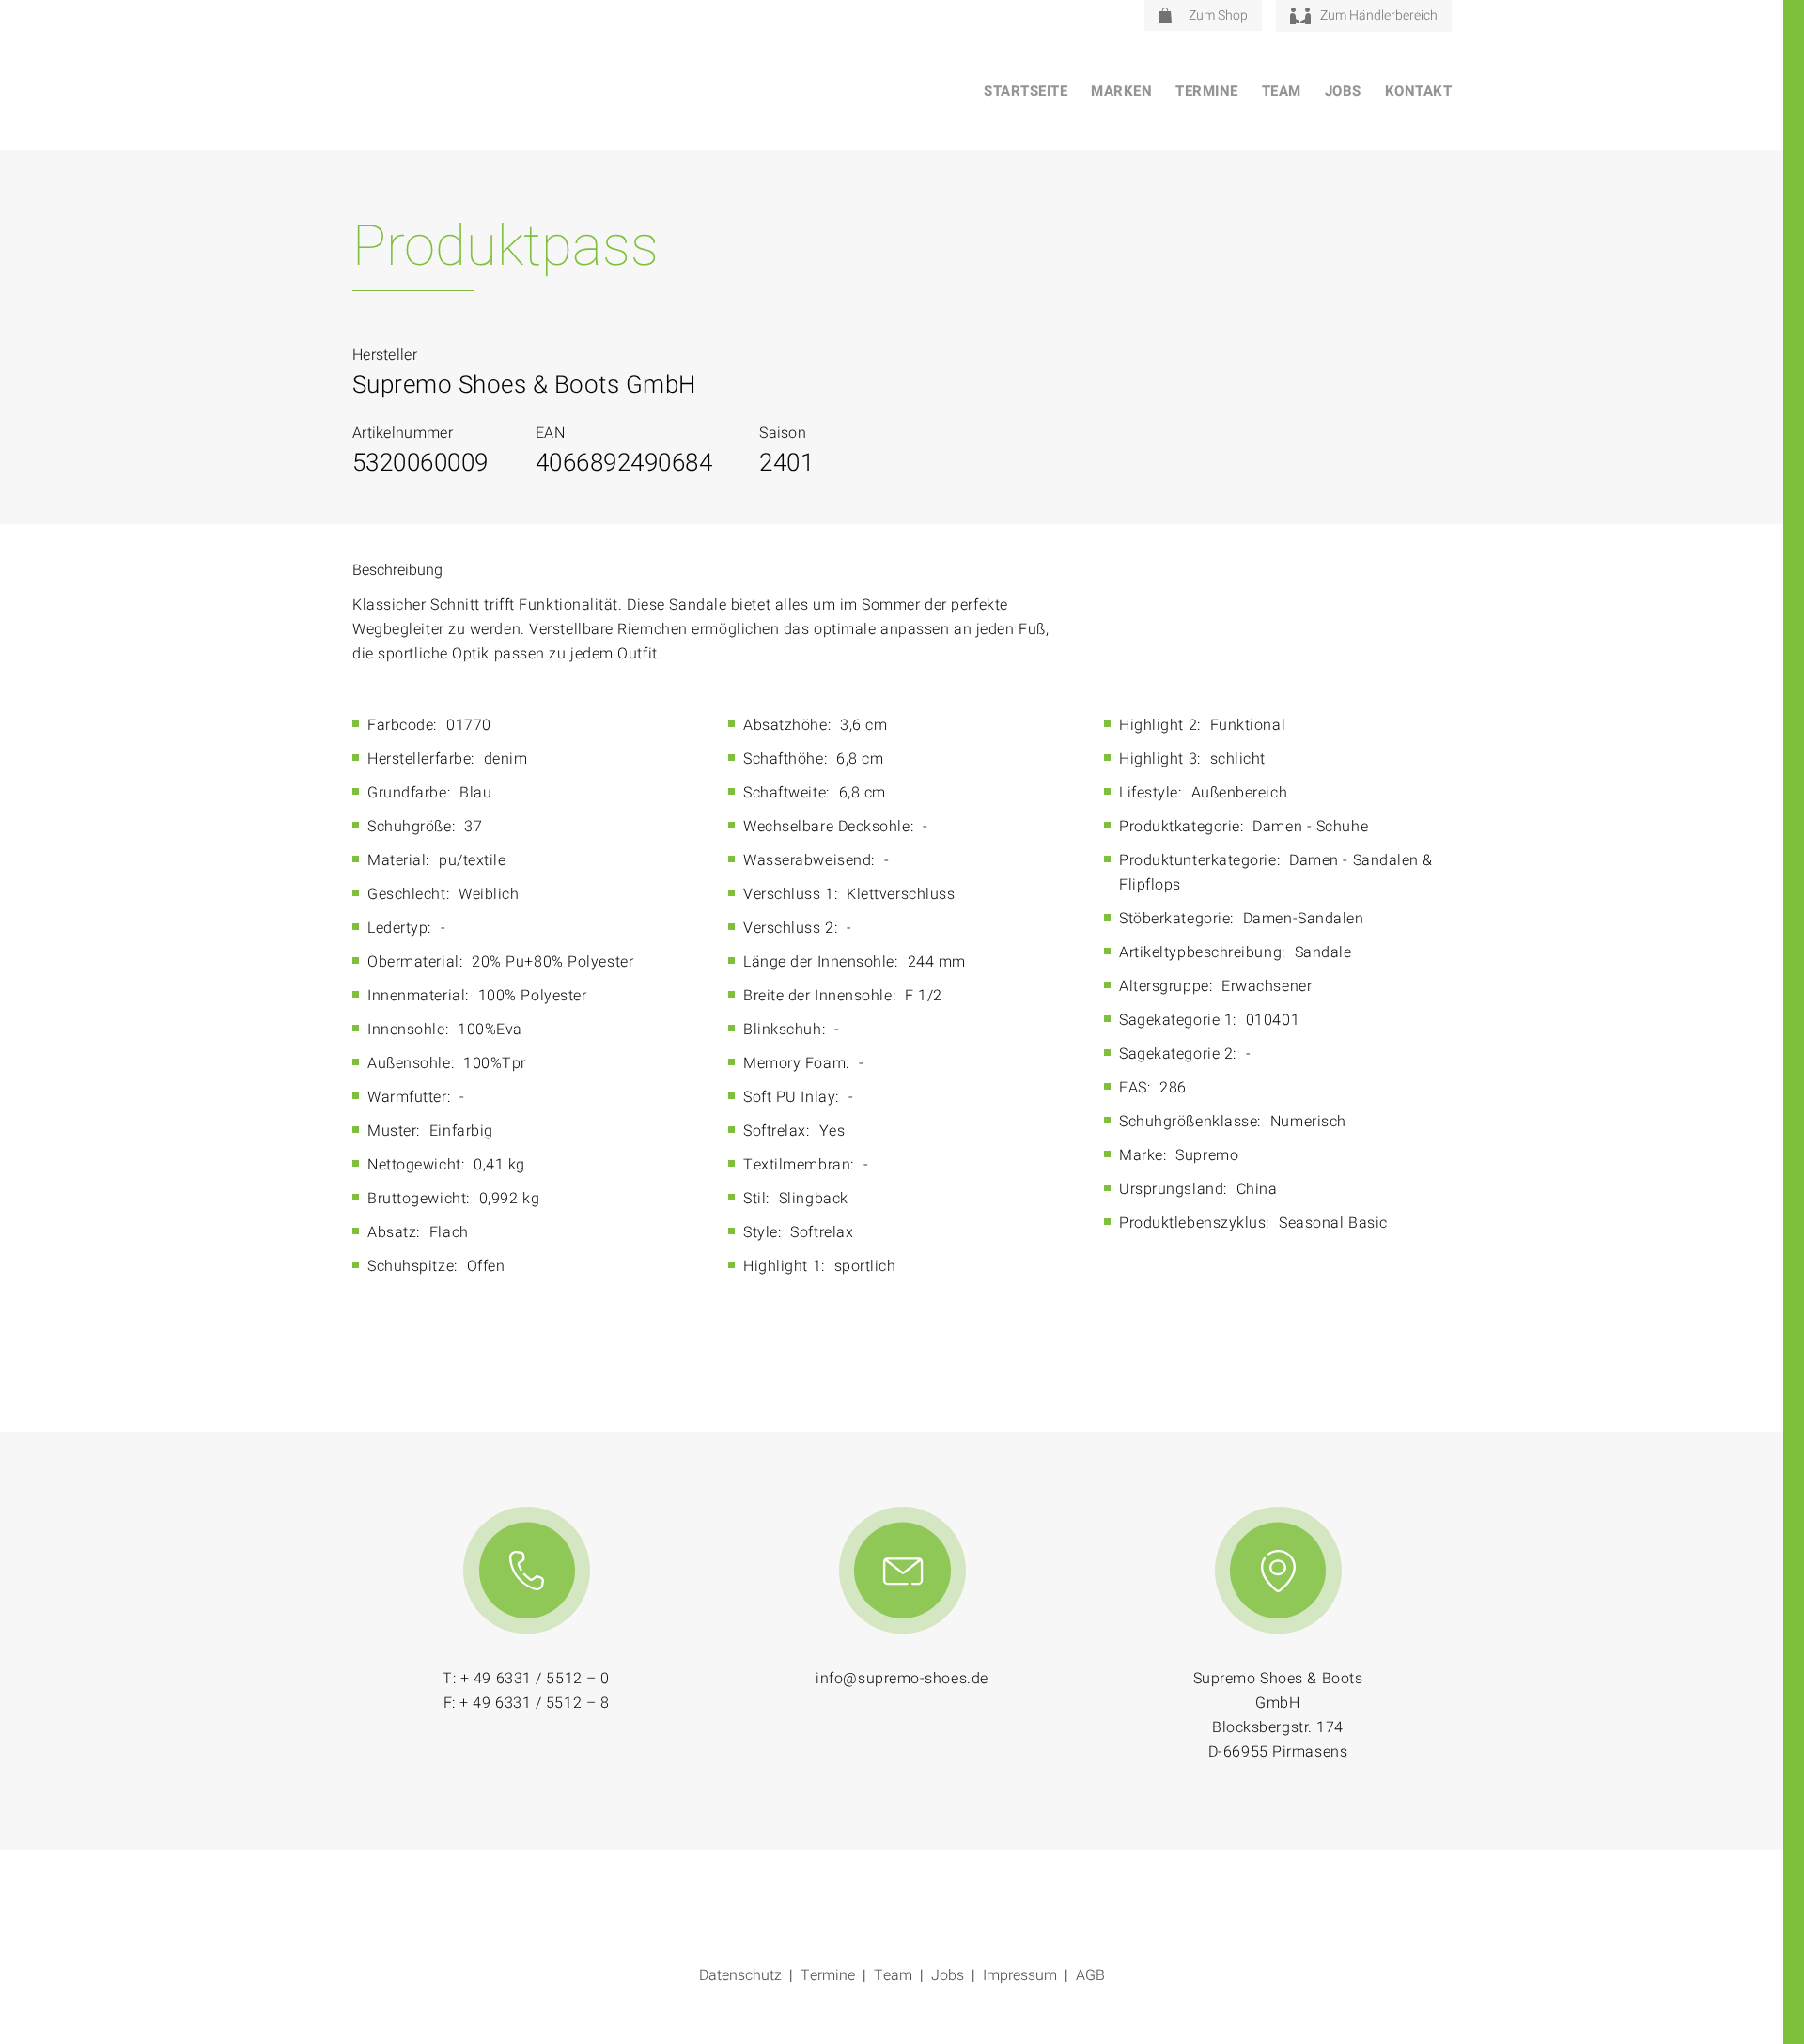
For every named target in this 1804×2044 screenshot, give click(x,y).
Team (1282, 91)
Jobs (1343, 91)
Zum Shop (1218, 15)
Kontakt (1419, 91)
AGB (1090, 1975)
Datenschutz (740, 1975)
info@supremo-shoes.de (902, 1679)
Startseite (1026, 91)
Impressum (1020, 1975)
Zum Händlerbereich (1379, 15)
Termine (1207, 91)
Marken (1121, 91)
